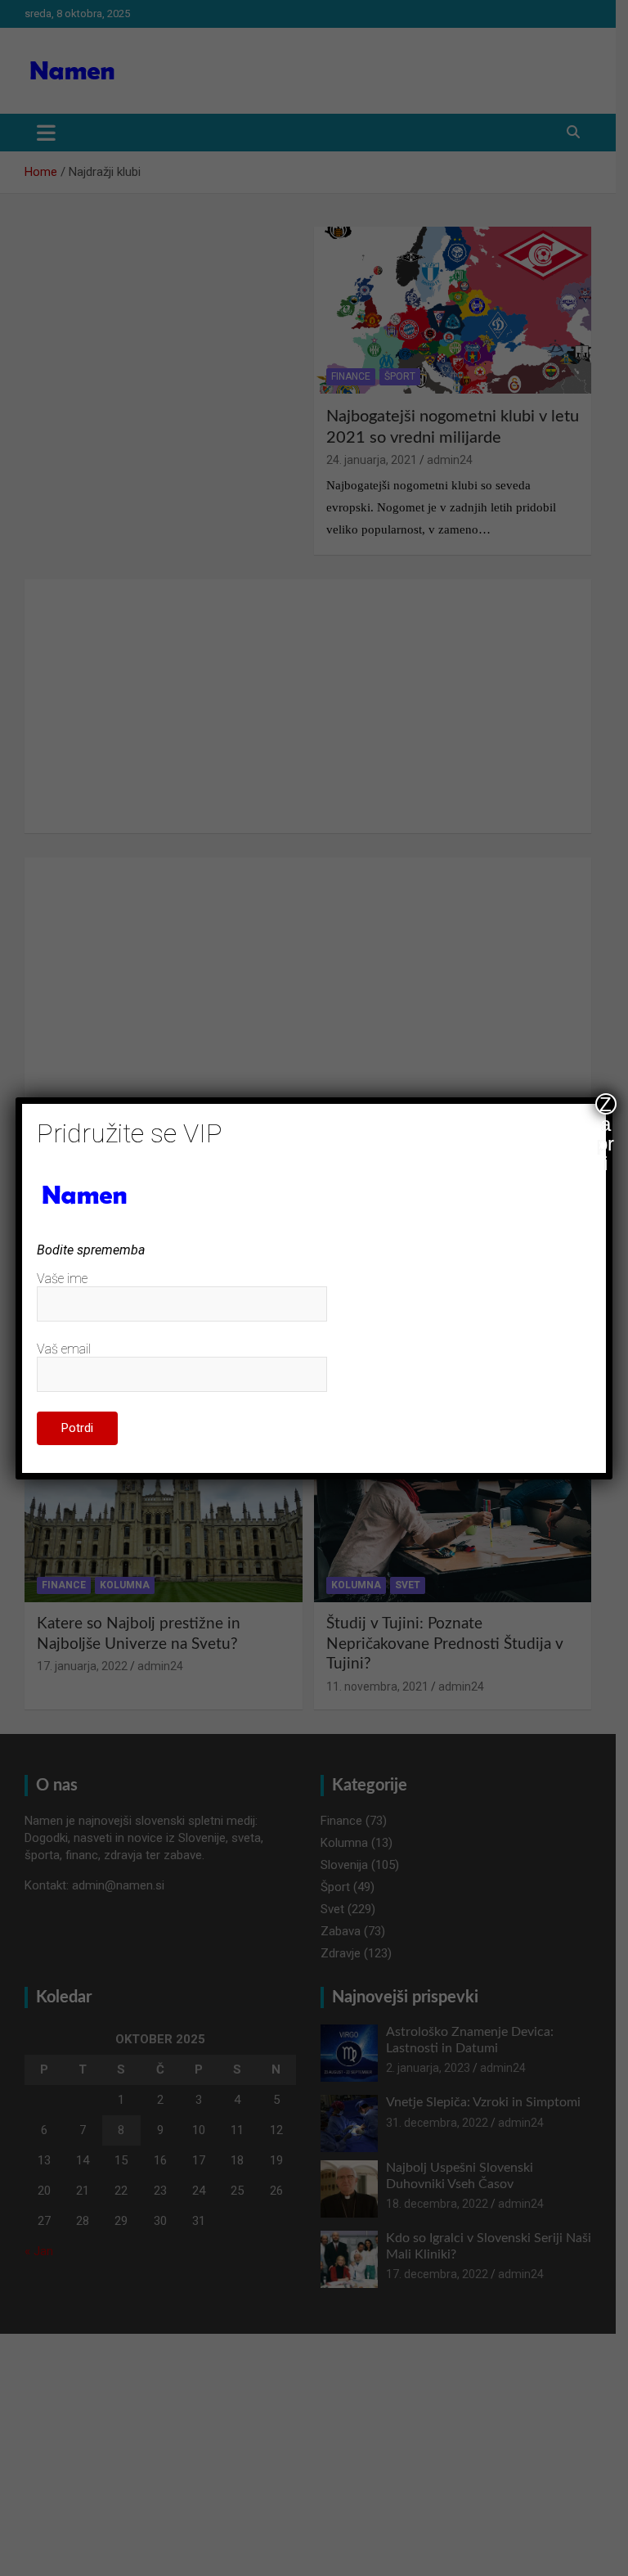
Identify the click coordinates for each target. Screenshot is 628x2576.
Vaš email (64, 1349)
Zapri (606, 1104)
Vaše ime (62, 1279)
